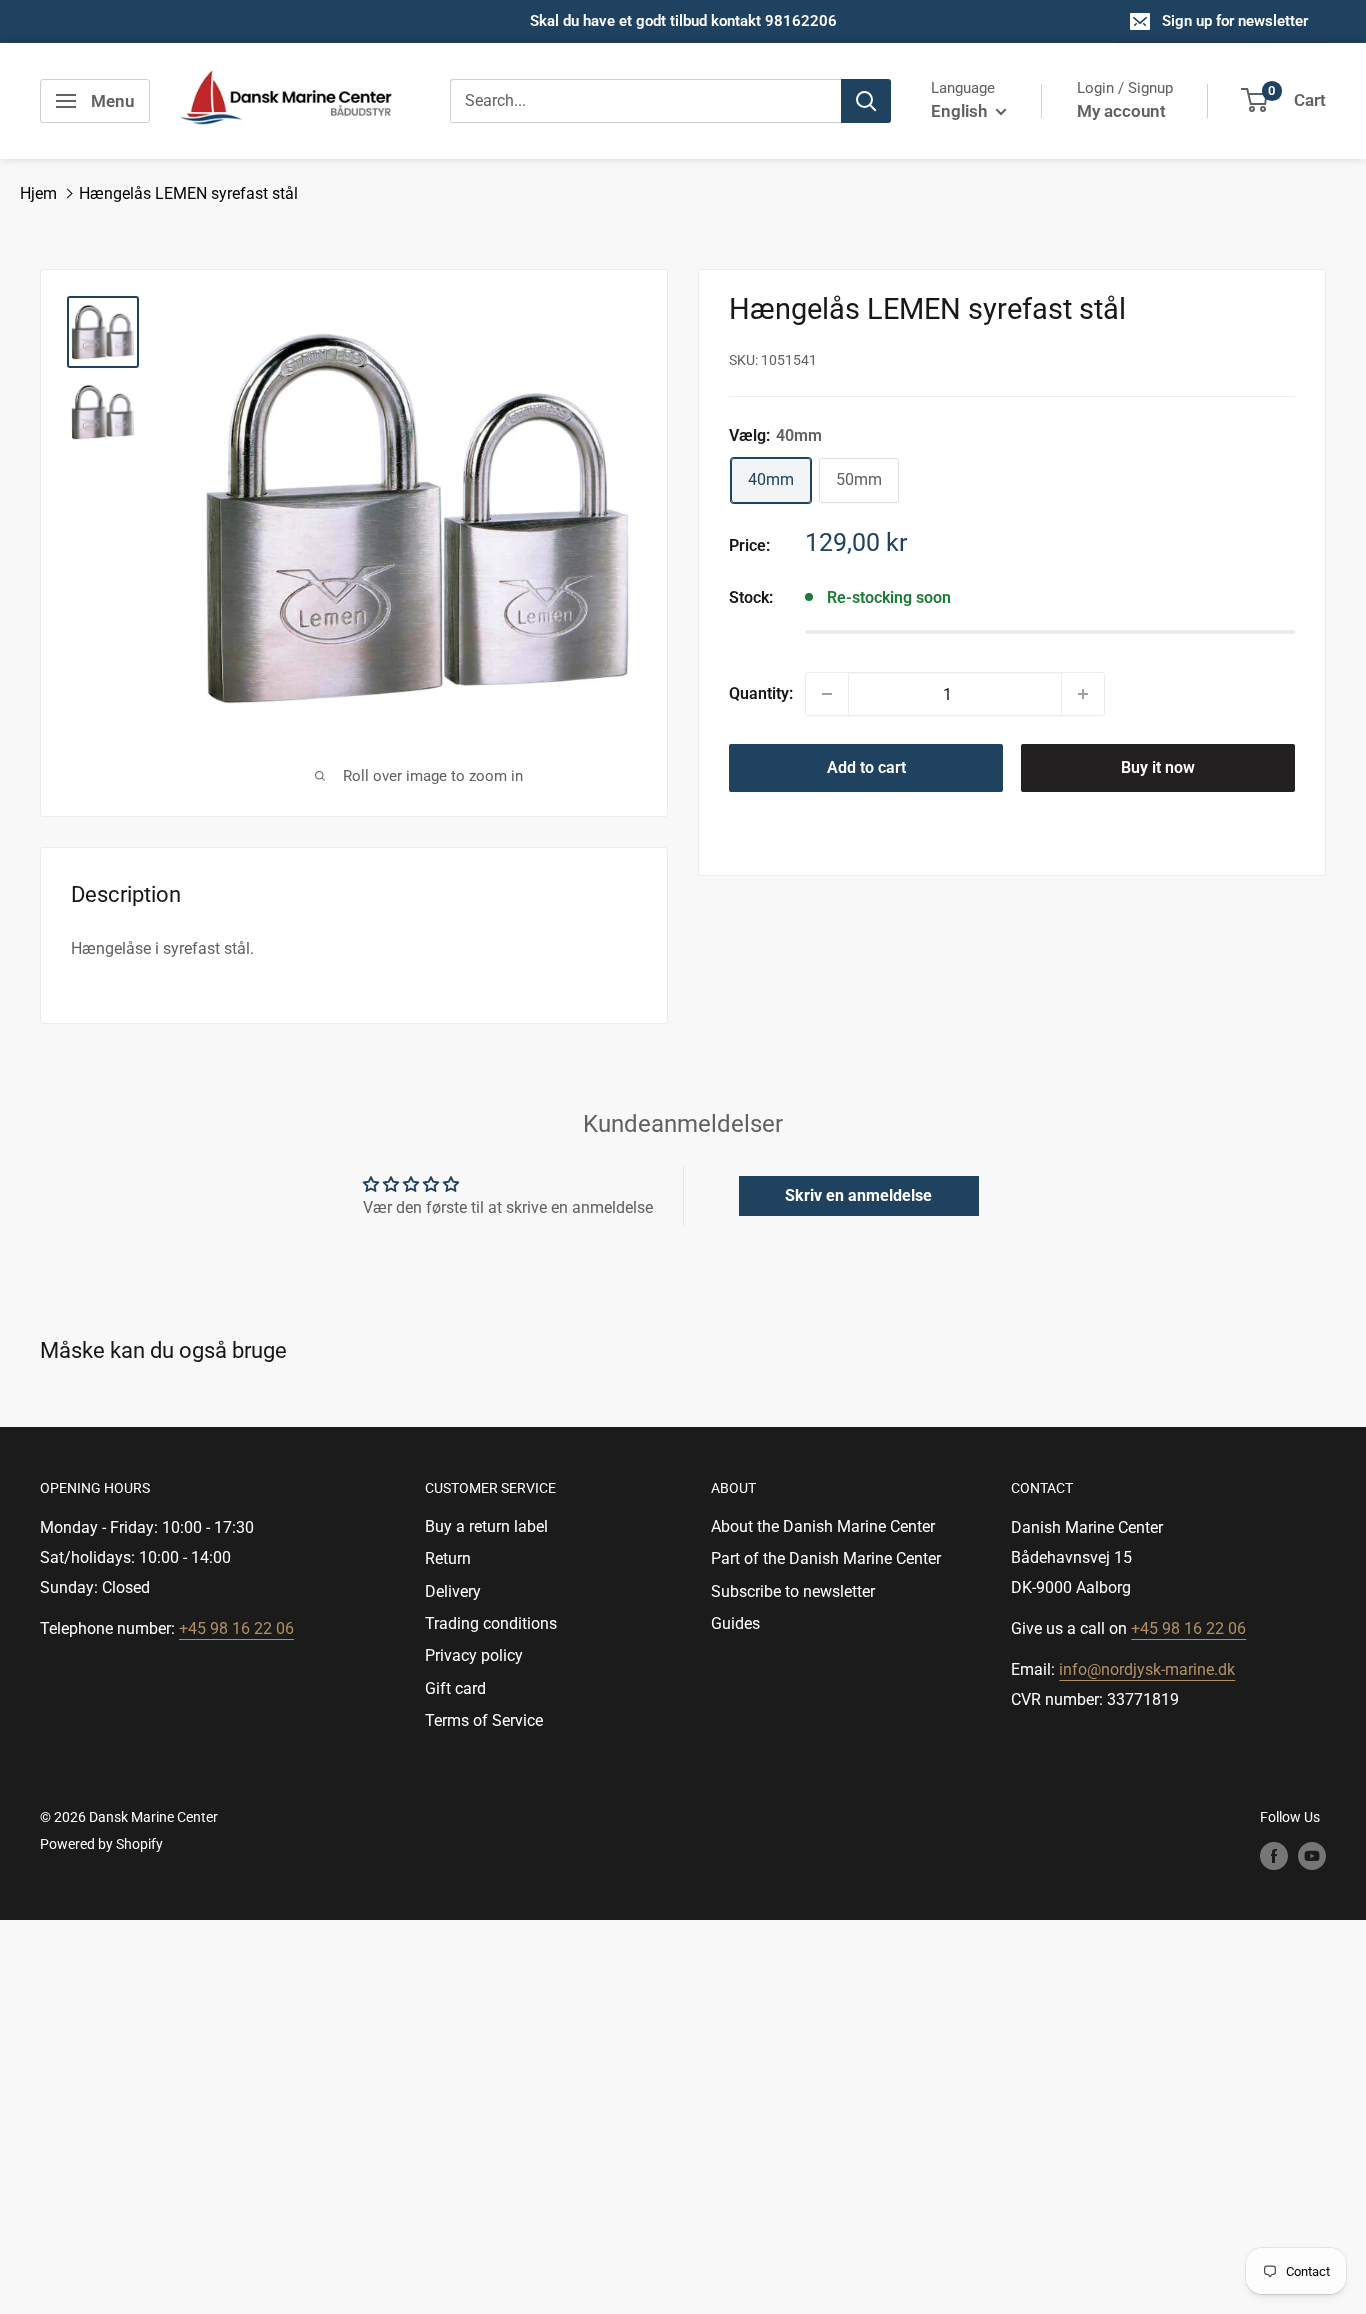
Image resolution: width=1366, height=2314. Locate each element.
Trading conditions (491, 1623)
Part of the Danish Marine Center (826, 1558)
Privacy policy (474, 1655)
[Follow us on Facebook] (1274, 1856)
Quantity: (761, 693)
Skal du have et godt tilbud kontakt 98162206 (683, 21)
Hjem (38, 193)
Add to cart (866, 767)
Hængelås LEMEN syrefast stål (188, 193)
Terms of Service (484, 1720)
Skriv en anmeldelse (858, 1195)
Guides (735, 1623)
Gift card (455, 1688)
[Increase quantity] (1083, 694)
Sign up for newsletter (1235, 21)
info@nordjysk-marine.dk (1147, 1669)
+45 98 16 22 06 (236, 1628)
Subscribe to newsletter (793, 1591)
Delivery (453, 1591)
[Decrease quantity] (827, 694)
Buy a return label (486, 1526)
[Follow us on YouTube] (1312, 1856)
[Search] (866, 101)
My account (1121, 111)
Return (448, 1558)
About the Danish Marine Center (823, 1526)
